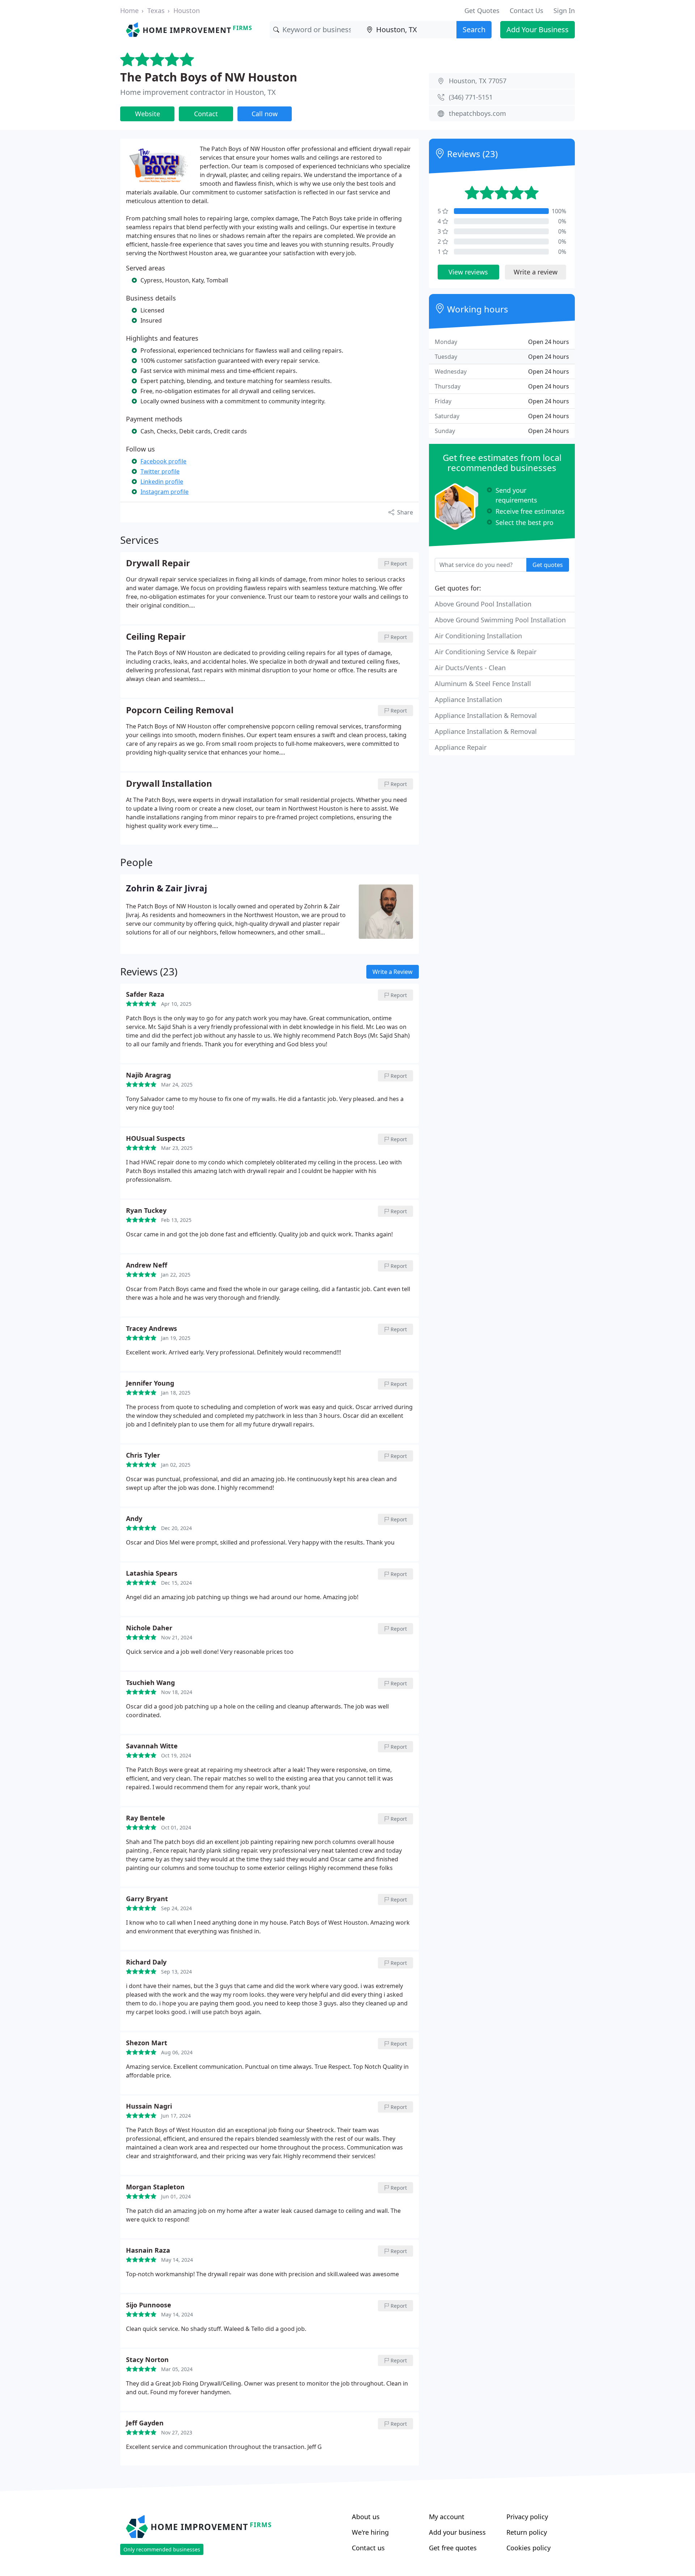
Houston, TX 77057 (478, 81)
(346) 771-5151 (471, 97)
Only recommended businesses (162, 2549)
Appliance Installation (468, 699)
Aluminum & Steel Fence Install (483, 684)
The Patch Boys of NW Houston (209, 77)
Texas (156, 10)
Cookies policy (528, 2548)
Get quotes (548, 565)
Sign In (564, 10)
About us (366, 2517)
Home (129, 10)
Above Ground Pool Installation (483, 604)
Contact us (368, 2548)
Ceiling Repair (156, 637)
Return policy (527, 2532)
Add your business (457, 2532)
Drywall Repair (158, 563)
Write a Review (393, 972)
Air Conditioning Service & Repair (486, 652)
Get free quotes (453, 2548)
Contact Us (526, 10)
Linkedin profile (162, 482)
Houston (187, 10)
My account (447, 2517)
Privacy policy (527, 2517)
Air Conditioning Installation (478, 636)
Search (474, 30)
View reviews (468, 272)
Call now (265, 114)
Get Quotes (482, 10)
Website (148, 114)
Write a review (536, 272)
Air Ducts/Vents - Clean (470, 668)
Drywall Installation (169, 784)
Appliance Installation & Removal (486, 715)
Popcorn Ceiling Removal (180, 710)
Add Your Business (538, 30)
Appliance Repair (461, 747)
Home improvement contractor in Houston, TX (198, 92)
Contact (206, 114)
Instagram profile (165, 492)
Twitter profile (160, 471)
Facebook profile (163, 461)
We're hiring (370, 2532)
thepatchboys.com (477, 113)
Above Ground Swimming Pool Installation (500, 620)
